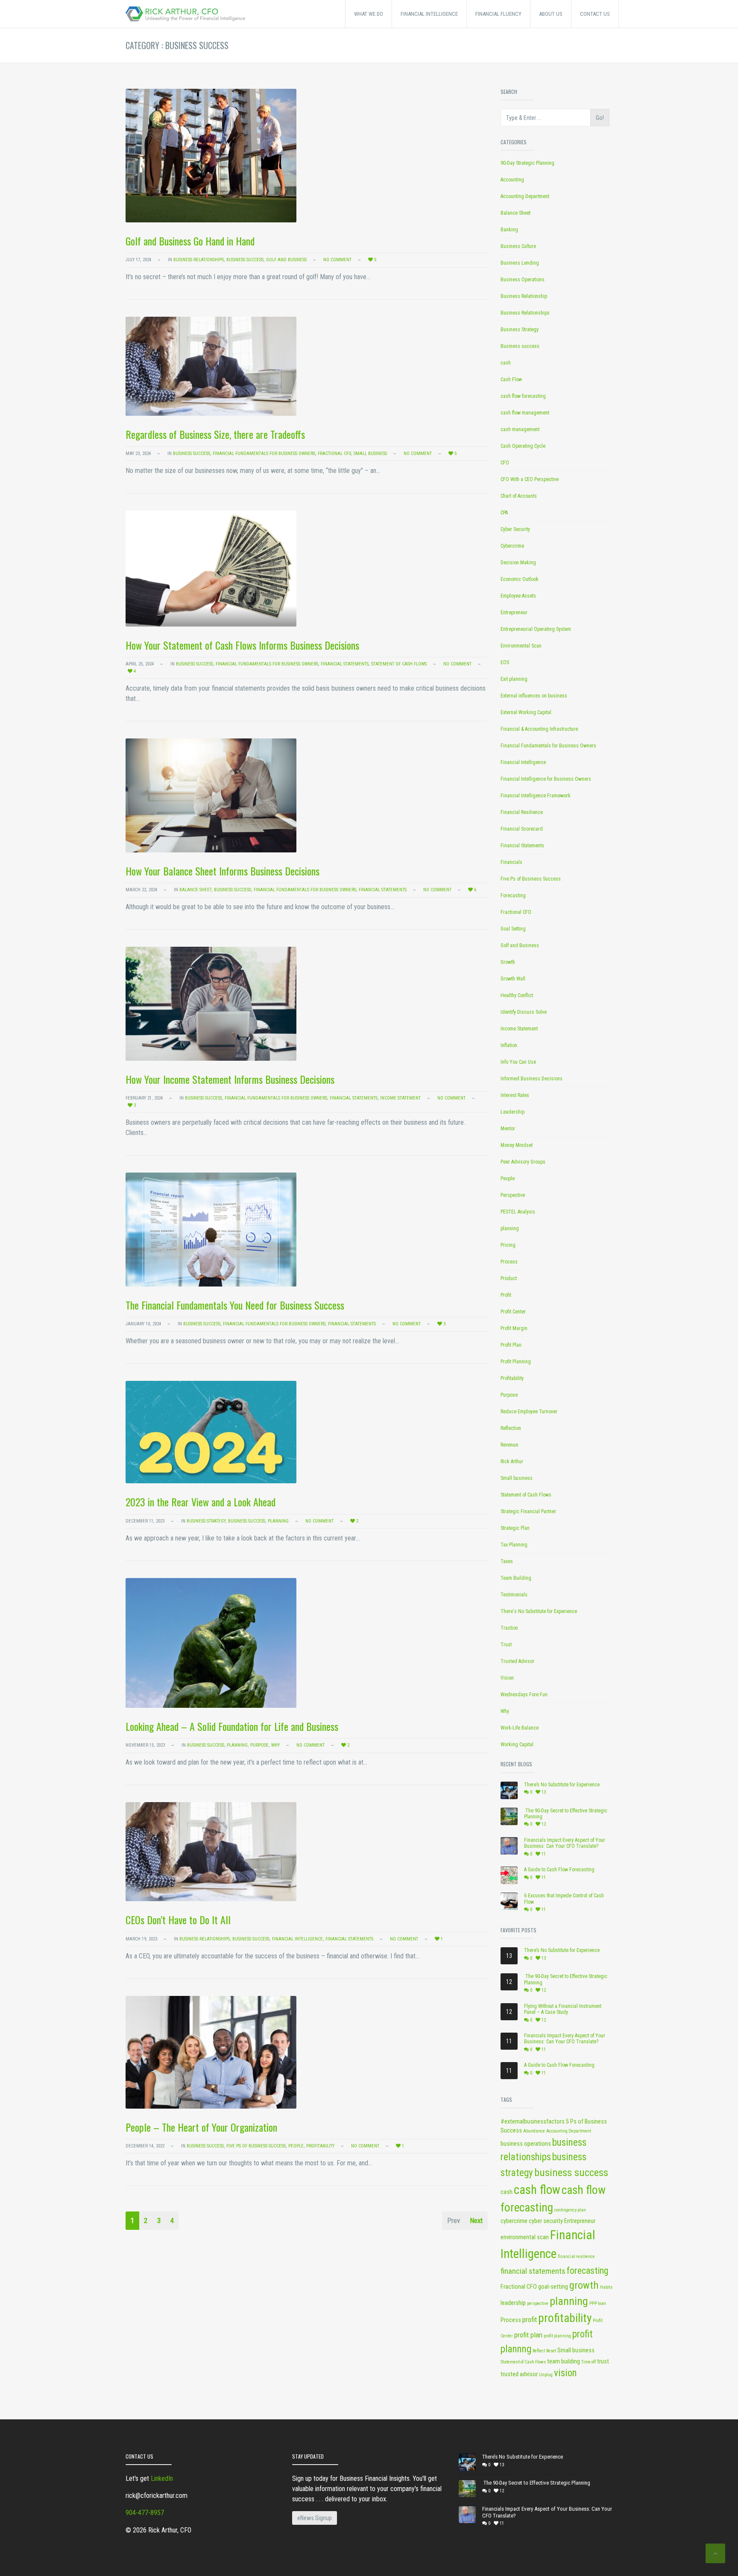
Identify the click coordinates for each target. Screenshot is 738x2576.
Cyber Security (515, 529)
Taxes (507, 1561)
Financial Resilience (522, 812)
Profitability (320, 2146)
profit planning (557, 2336)
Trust (506, 1645)
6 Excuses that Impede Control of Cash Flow (564, 1899)
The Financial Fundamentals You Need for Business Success (235, 1305)
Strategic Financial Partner (528, 1511)
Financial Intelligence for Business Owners (546, 779)
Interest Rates (515, 1095)
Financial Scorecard (522, 829)
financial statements (533, 2271)
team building (564, 2362)
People (296, 2146)
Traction (509, 1628)
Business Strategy (206, 1521)
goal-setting (553, 2287)
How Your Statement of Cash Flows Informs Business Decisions (242, 645)
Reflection (511, 1428)
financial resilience (576, 2257)
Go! (600, 118)
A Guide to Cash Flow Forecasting (559, 1870)
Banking (509, 230)
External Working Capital (526, 712)
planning (278, 1521)
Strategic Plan (515, 1528)
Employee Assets (518, 596)
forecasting (587, 2271)
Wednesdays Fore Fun (524, 1695)
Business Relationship (524, 296)
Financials (511, 862)
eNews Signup (315, 2518)
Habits (606, 2287)
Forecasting (513, 896)
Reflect (539, 2351)
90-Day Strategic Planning (527, 163)
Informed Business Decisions (532, 1079)
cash (506, 363)
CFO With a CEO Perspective (530, 479)
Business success (245, 260)
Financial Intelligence (297, 1939)
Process (509, 1262)
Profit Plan (511, 1345)
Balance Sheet (195, 890)
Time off (589, 2362)
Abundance (534, 2131)
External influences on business (534, 696)
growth (584, 2285)
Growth (508, 962)
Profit (506, 1295)
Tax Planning (514, 1545)
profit (530, 2319)
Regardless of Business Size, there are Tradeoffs (215, 434)
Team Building (516, 1578)
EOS (505, 662)
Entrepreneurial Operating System (536, 629)
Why (275, 1745)
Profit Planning (516, 1362)
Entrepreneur (514, 613)
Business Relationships (199, 260)
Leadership (512, 1112)
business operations (526, 2144)
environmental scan (525, 2237)
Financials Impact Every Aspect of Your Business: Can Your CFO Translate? (565, 1843)
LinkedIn (162, 2478)
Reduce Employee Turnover (529, 1412)
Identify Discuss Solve (524, 1012)
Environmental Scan (521, 646)
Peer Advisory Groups (523, 1162)
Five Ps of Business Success (256, 2146)
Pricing (508, 1245)
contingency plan (570, 2210)
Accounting (512, 180)
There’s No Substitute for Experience (562, 1785)
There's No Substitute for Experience (539, 1611)
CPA (504, 513)
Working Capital (517, 1745)
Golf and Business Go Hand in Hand (190, 241)
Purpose (259, 1745)
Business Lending (520, 263)
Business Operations (523, 280)
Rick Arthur (512, 1462)
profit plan (528, 2335)
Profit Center (513, 1312)
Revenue (509, 1445)
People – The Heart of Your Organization (201, 2127)
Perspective (513, 1195)
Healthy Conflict (517, 995)
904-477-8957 (145, 2513)
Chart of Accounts (519, 496)
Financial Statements (345, 664)
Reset (551, 2351)
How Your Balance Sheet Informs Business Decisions (223, 871)
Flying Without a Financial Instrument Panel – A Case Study (563, 2009)
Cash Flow (511, 379)
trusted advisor (519, 2374)
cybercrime (514, 2221)
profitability (565, 2318)
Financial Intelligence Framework (536, 796)
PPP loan (598, 2303)
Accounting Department (525, 196)
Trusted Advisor (517, 1661)
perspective (538, 2303)
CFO (505, 463)
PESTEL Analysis (518, 1212)
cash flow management (525, 413)
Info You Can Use (518, 1062)
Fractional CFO (334, 454)
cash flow (537, 2190)
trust (603, 2362)
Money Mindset (517, 1145)
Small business (370, 454)
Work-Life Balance (520, 1728)
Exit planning (514, 679)
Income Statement (400, 1098)
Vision (507, 1678)
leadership (513, 2303)
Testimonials (514, 1595)
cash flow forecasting (523, 396)
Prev (454, 2220)
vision (565, 2373)
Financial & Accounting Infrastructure (539, 729)
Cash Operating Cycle (523, 446)
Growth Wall (513, 979)
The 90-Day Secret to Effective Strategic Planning (566, 1814)
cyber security (546, 2221)
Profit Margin (514, 1328)
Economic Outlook (520, 579)
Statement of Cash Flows (399, 664)
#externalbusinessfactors (533, 2122)
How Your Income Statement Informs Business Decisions (230, 1079)
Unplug (546, 2375)
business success (571, 2173)
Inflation (509, 1045)
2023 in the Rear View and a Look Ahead (201, 1502)
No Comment (337, 260)
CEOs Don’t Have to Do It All (183, 1920)
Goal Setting (513, 929)
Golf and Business (286, 260)
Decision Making (518, 563)
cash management (520, 429)
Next (476, 2220)
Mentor (508, 1129)
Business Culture (518, 246)
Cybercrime (512, 546)
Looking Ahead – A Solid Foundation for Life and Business (232, 1726)
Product (509, 1278)
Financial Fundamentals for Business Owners (264, 454)
